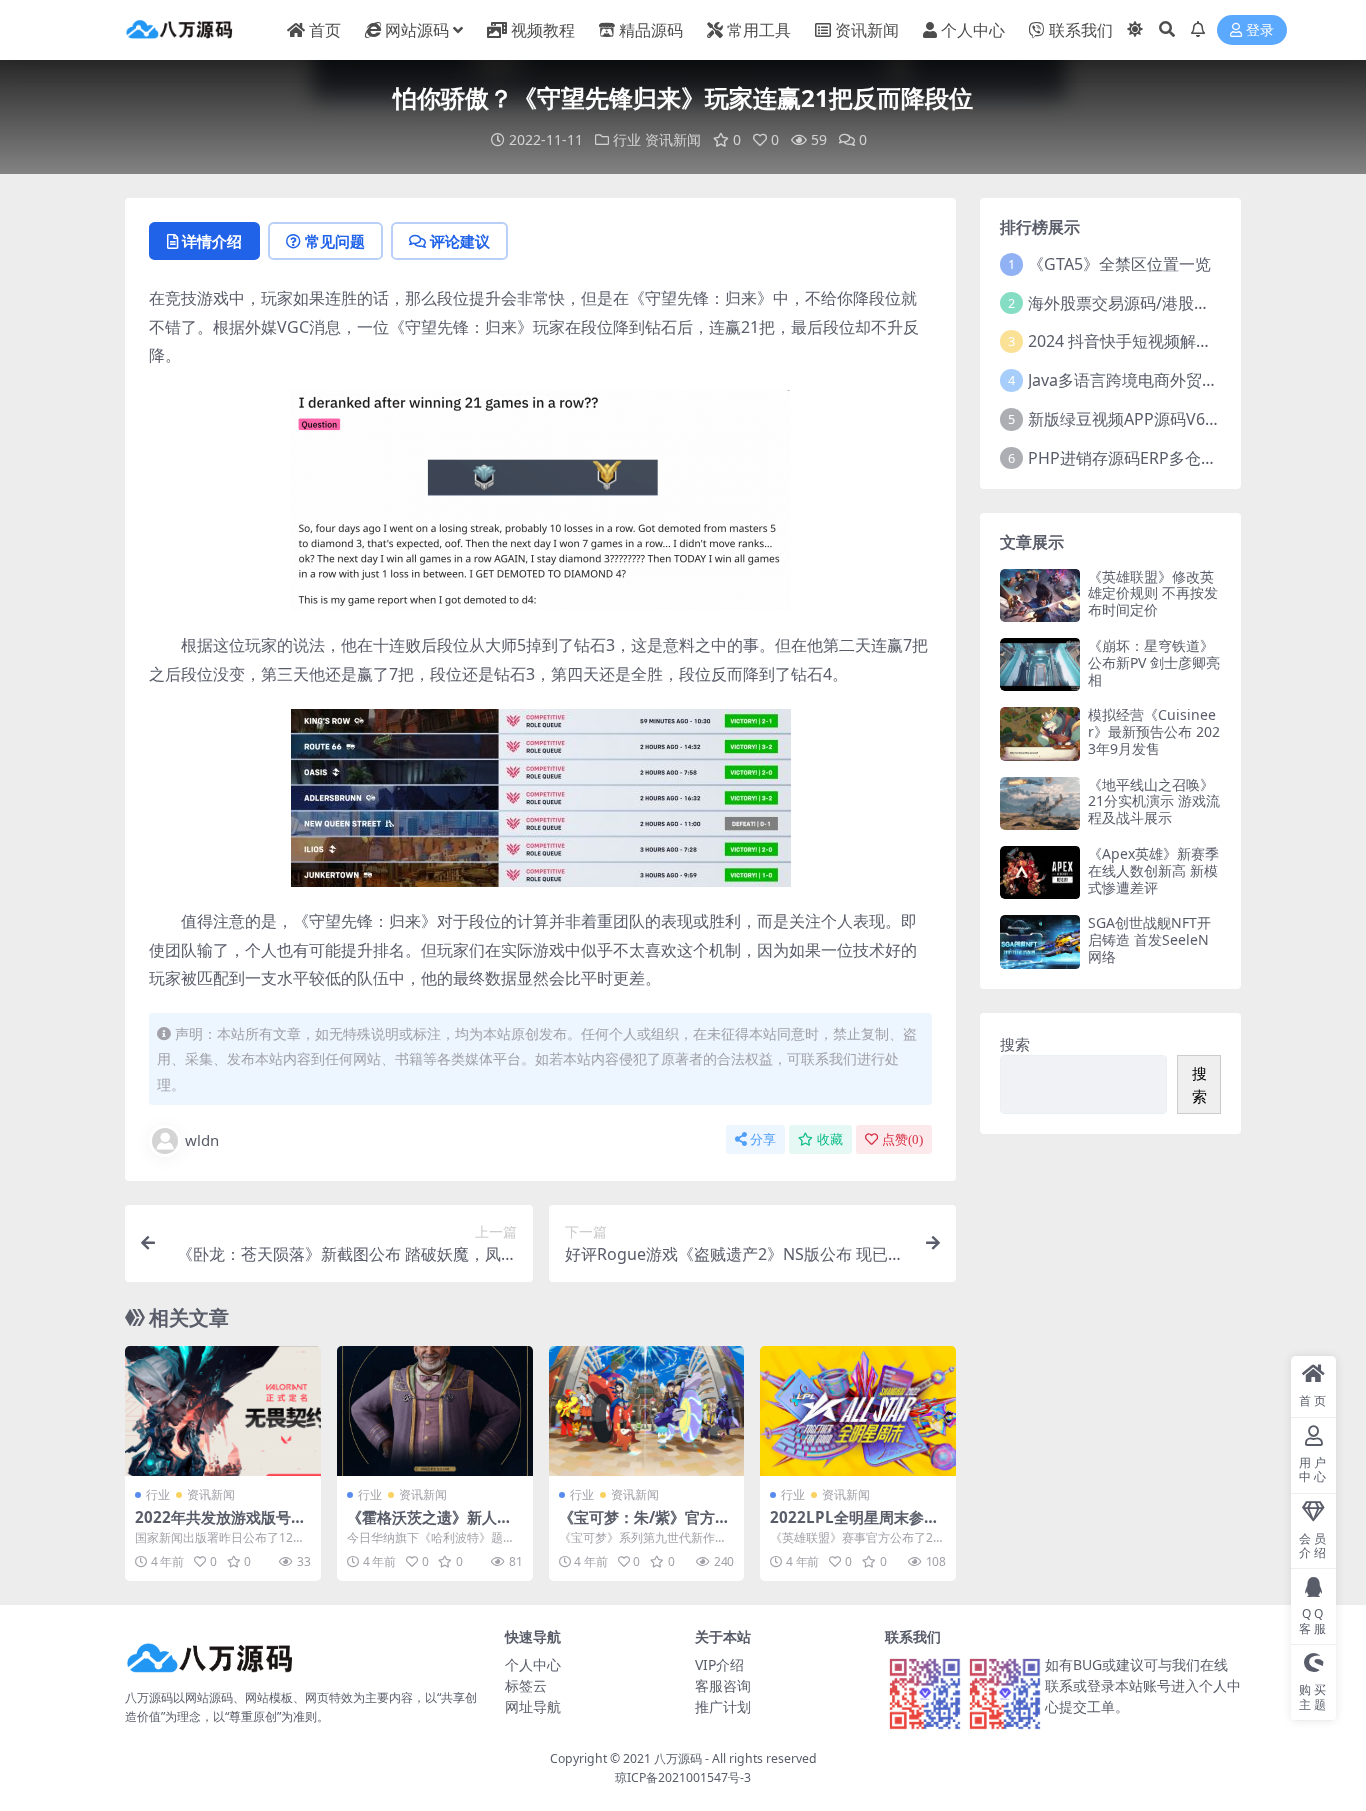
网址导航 (533, 1706)
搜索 (1015, 1044)
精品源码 (651, 30)
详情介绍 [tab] (212, 241)
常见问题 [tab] (335, 241)
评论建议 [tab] (460, 241)
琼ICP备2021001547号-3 (683, 1777)
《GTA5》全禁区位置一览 (1119, 264)
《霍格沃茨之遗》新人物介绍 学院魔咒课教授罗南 (431, 1526)
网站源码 (417, 30)
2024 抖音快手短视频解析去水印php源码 (1175, 341)
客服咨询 (723, 1685)
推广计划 (723, 1706)
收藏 (830, 1139)
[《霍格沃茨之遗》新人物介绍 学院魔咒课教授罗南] (435, 1411)
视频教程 (543, 30)
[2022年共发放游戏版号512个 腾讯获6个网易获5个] (223, 1411)
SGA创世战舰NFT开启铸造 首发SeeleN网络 (1149, 939)
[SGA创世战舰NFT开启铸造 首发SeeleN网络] (1040, 941)
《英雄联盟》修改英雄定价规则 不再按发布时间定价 (1153, 593)
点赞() (902, 1139)
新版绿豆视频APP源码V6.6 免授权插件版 (1173, 419)
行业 (627, 139)
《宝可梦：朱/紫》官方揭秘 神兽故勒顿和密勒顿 (644, 1526)
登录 (1260, 30)
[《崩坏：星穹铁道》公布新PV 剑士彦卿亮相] (1040, 664)
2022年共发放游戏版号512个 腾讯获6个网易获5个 (222, 1526)
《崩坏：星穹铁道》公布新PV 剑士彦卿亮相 (1154, 662)
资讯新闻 (867, 30)
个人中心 (973, 30)
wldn (202, 1140)
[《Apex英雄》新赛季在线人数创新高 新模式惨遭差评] (1040, 872)
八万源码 (678, 1758)
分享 (763, 1139)
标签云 (526, 1685)
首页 (325, 30)
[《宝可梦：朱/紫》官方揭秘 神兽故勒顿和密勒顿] (647, 1411)
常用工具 (759, 30)
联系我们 (1081, 30)
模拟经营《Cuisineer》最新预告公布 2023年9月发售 (1154, 731)
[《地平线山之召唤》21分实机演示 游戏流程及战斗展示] (1040, 803)
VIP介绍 (719, 1664)
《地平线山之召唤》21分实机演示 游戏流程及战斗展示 (1154, 801)
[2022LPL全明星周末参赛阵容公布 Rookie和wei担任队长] (858, 1411)
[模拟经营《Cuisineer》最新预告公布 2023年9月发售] (1040, 733)
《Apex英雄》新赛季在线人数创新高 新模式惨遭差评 (1153, 870)
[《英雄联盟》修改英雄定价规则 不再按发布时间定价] (1040, 595)
